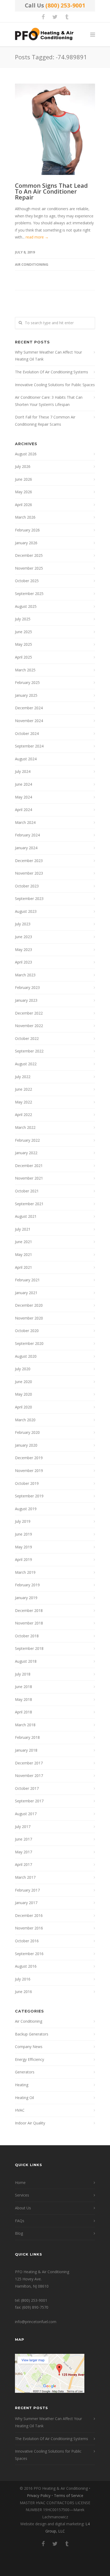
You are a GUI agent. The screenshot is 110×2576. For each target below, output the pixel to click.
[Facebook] (43, 17)
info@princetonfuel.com (36, 2322)
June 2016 (23, 1992)
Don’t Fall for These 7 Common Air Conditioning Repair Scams (45, 421)
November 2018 (29, 1623)
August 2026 (26, 454)
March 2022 (25, 1127)
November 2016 (29, 1928)
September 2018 (29, 1648)
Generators (25, 2072)
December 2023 (29, 861)
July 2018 (23, 1674)
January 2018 (26, 1750)
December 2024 (29, 708)
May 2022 (23, 1102)
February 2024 (27, 835)
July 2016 (23, 1979)
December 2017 (29, 1763)
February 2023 (27, 987)
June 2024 (23, 784)
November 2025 (29, 568)
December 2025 (29, 555)
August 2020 (26, 1356)
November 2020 (29, 1318)
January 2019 (26, 1598)
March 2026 (25, 517)
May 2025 (23, 644)
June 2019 (23, 1534)
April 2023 (23, 962)
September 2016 (29, 1954)
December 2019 (29, 1458)
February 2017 (27, 1890)
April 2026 (23, 505)
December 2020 (29, 1305)
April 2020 (23, 1407)
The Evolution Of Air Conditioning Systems (52, 372)
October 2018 (27, 1636)
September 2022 (29, 1051)
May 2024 (23, 797)
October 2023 (27, 886)
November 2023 (29, 873)
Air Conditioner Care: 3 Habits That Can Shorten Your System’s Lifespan (49, 401)
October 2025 (27, 581)
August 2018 (26, 1661)
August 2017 (26, 1814)
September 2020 (29, 1343)
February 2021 (27, 1280)
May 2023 (23, 950)
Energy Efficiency (30, 2059)
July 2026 (23, 466)
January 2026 (26, 543)
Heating (22, 2085)
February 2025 (27, 682)
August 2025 (26, 606)
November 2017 (29, 1776)
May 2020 (23, 1394)
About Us (23, 2208)
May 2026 (23, 492)
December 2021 (29, 1166)
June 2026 (23, 479)
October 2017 (27, 1788)
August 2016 (26, 1966)
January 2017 (26, 1903)
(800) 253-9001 (65, 5)
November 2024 (29, 721)
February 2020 (27, 1432)
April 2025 (23, 657)
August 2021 (26, 1216)
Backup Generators (32, 2034)
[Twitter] (55, 17)
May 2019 (23, 1547)
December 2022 (29, 1013)
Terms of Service (69, 2495)
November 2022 (29, 1026)
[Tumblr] (67, 17)
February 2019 (27, 1585)
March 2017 (25, 1877)
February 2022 (27, 1140)
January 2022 (26, 1153)
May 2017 (23, 1852)
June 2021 (23, 1242)
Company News (29, 2047)
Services (22, 2195)
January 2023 (26, 1000)
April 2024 (23, 810)
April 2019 (23, 1559)
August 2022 (26, 1064)
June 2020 (23, 1382)
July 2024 (23, 771)
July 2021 (23, 1229)
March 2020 (25, 1420)
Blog (19, 2233)
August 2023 (26, 911)
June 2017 (23, 1839)
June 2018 (23, 1687)
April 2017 (23, 1864)
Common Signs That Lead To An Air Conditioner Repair (51, 191)
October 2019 (27, 1483)
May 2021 (23, 1254)
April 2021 (23, 1267)
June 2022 (23, 1089)
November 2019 (29, 1471)
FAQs (20, 2221)
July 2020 (23, 1369)
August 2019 (26, 1509)
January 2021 (26, 1293)
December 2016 (29, 1915)
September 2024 (29, 746)
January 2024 (26, 848)
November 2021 (29, 1178)
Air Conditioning (32, 264)
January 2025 (26, 695)
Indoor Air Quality (30, 2123)
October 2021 (27, 1191)
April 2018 (23, 1712)
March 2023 (25, 975)
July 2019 (23, 1521)
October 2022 (27, 1038)
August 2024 (26, 759)
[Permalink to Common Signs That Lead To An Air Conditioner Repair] (55, 129)
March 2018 (25, 1725)
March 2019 (25, 1572)
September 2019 (29, 1496)
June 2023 (23, 937)
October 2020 (27, 1331)
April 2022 (23, 1115)
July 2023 (23, 924)
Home (20, 2182)
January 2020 (26, 1445)
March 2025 (25, 670)
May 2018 (23, 1699)
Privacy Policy (39, 2495)
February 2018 (27, 1737)
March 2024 (25, 822)
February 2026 (27, 530)
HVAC (20, 2110)
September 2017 (29, 1801)
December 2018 (29, 1610)
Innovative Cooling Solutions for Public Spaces (55, 385)
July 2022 (23, 1077)
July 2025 (23, 619)
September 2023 (29, 899)
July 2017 (23, 1827)
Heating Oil (24, 2098)
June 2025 (23, 632)
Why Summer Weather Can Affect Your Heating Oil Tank (48, 356)
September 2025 (29, 594)
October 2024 (27, 733)
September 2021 (29, 1204)
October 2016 (27, 1941)
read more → (37, 237)
